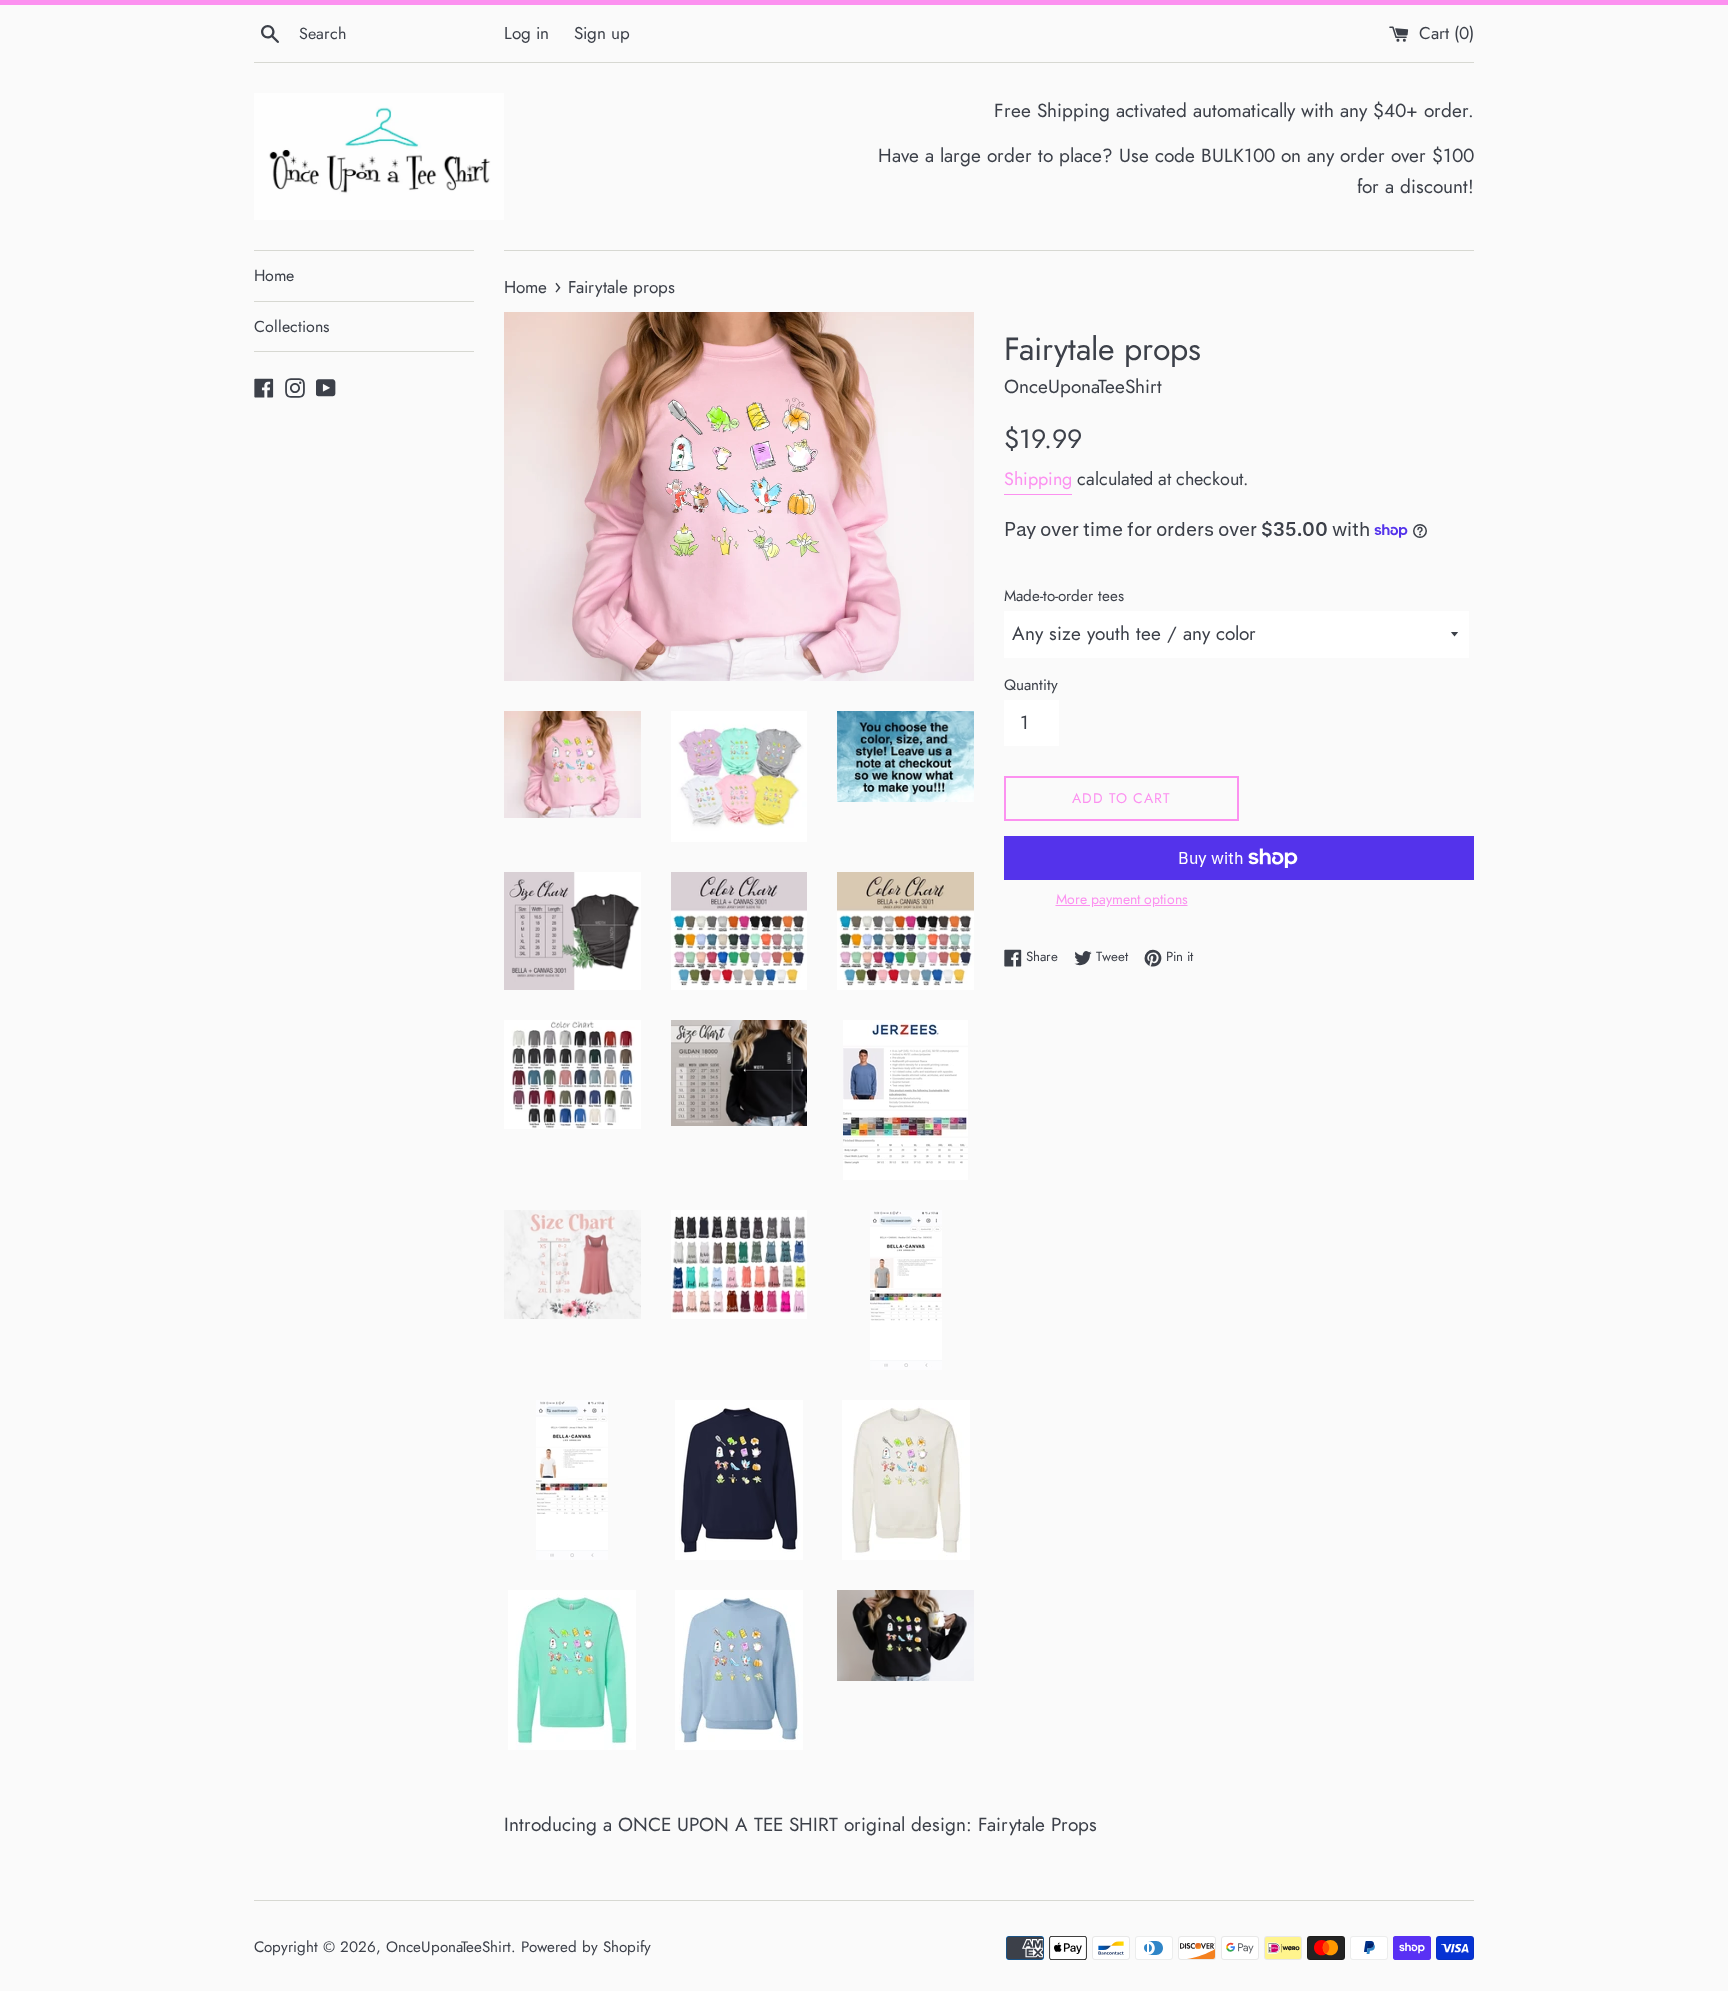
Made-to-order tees (1064, 596)
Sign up (602, 33)
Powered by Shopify (586, 1947)
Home (274, 275)
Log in (526, 33)
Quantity (1031, 685)
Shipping (1038, 479)
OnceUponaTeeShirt (448, 1947)
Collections (291, 326)
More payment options (1122, 899)
